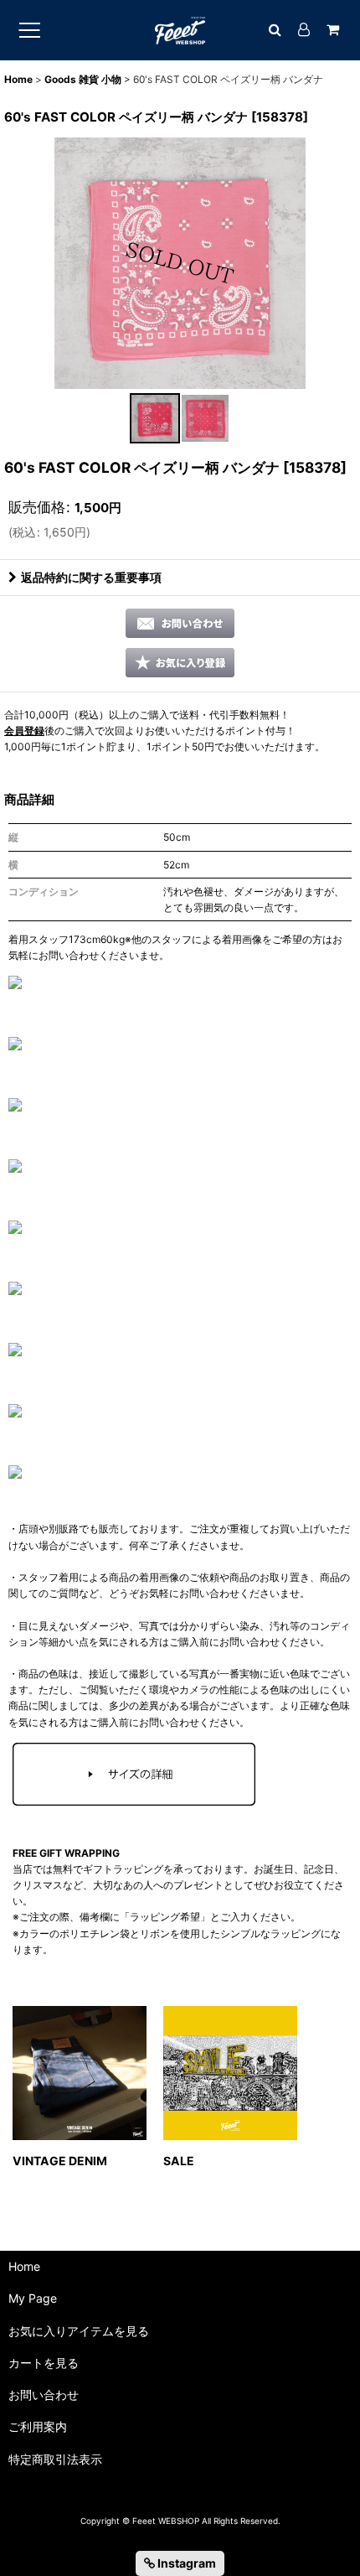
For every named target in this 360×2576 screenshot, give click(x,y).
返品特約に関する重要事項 (91, 577)
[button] (155, 418)
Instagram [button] (185, 2563)
